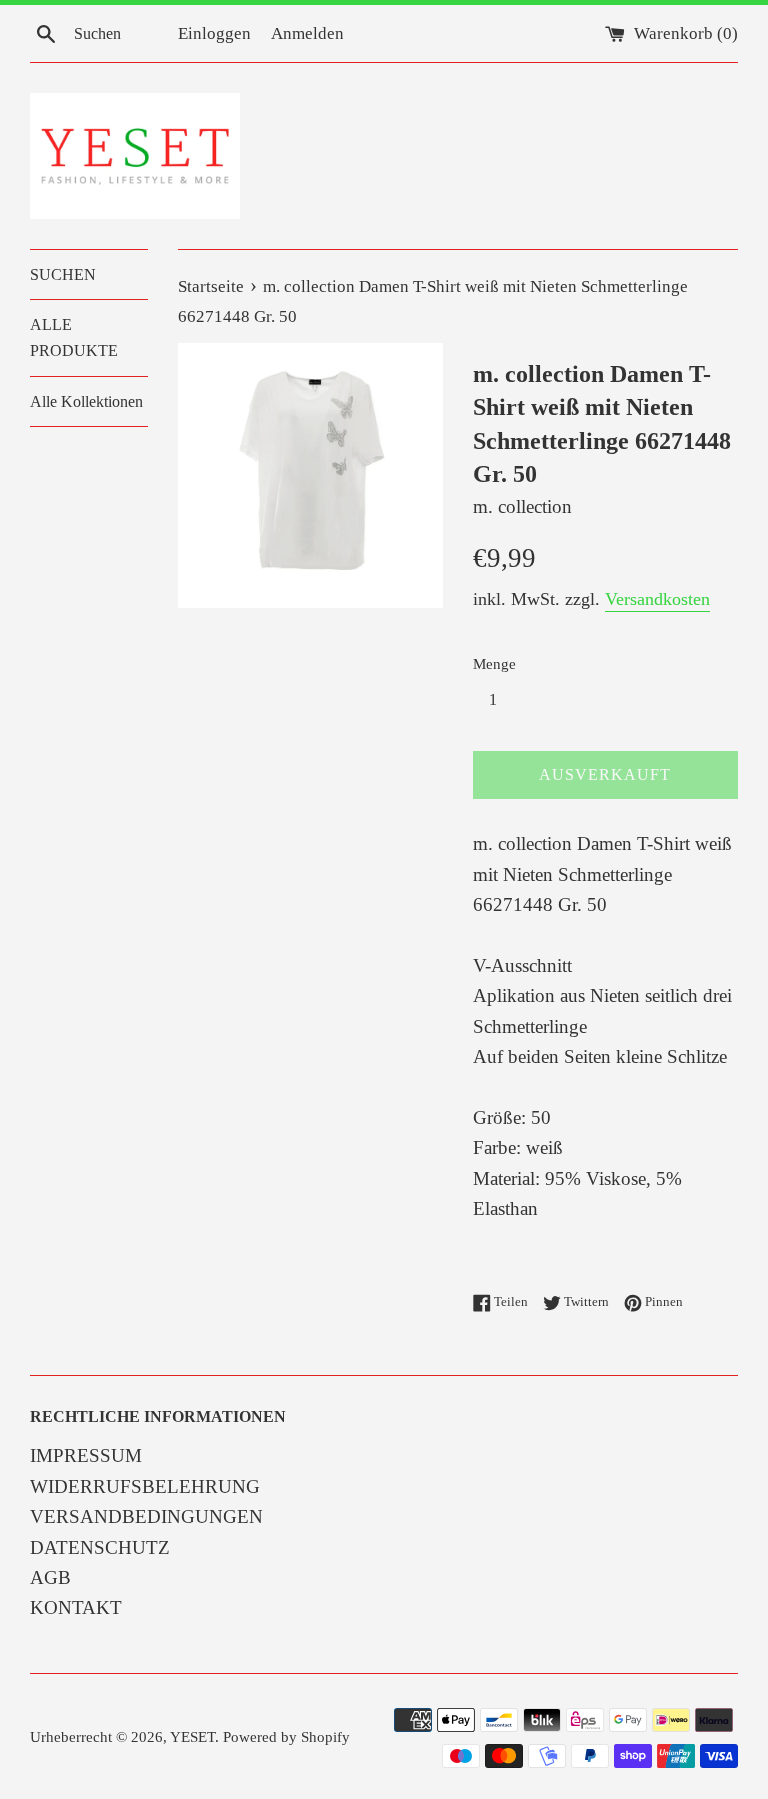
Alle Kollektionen (86, 401)
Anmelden (307, 33)
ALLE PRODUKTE (74, 337)
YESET (192, 1736)
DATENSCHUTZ (100, 1547)
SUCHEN (63, 274)
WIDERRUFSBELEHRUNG (145, 1486)
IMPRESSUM (86, 1455)
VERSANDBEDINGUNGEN (146, 1516)
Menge (494, 663)
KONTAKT (76, 1607)
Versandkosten (657, 599)
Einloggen (214, 33)
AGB (50, 1577)
